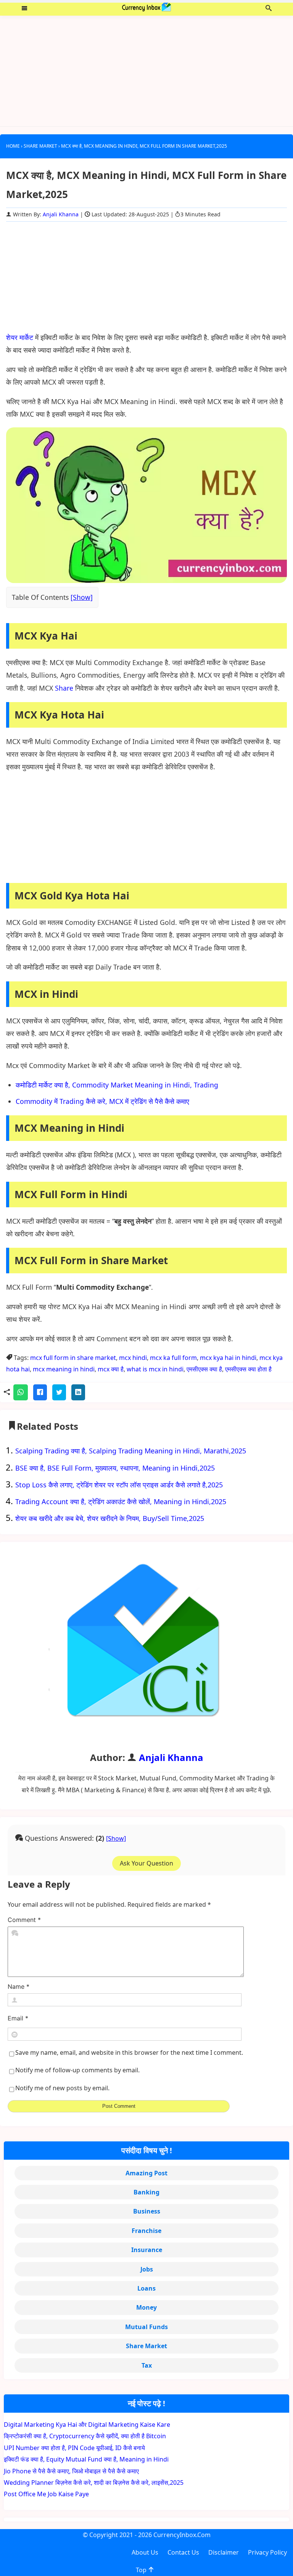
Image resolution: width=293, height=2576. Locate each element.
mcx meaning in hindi (64, 1369)
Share (64, 688)
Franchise (146, 2231)
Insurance (147, 2250)
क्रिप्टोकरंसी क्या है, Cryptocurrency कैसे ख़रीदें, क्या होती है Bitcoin (85, 2436)
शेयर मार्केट (20, 337)
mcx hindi (133, 1358)
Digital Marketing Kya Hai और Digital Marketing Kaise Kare (87, 2425)
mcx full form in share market (73, 1358)
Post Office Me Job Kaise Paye (46, 2494)
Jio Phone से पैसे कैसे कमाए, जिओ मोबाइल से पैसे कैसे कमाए (71, 2471)
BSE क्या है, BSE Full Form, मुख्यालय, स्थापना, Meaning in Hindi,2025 (115, 1468)
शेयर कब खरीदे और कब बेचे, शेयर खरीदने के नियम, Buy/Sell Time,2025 (110, 1518)
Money (146, 2307)
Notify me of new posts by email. (62, 2088)
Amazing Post (146, 2173)
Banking (146, 2192)
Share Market (146, 2346)
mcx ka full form (173, 1358)
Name (19, 1987)
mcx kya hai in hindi (228, 1358)
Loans (146, 2288)
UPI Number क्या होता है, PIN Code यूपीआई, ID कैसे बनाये (74, 2448)
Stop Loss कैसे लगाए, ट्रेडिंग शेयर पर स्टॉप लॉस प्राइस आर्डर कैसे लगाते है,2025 (119, 1485)
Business (147, 2211)
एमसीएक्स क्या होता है (248, 1369)
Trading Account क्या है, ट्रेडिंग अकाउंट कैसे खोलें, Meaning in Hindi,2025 (121, 1501)
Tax (147, 2365)
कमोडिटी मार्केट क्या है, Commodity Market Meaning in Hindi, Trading (117, 1085)
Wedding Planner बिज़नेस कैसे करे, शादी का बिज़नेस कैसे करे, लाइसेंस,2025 (94, 2483)
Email (18, 2018)
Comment (24, 1920)
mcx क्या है (111, 1369)
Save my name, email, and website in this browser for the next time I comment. (129, 2052)
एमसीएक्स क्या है (204, 1369)
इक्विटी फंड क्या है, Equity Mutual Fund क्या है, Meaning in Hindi (86, 2459)
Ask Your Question (146, 1863)
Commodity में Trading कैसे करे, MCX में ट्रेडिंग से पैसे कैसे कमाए (102, 1101)
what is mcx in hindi (155, 1369)
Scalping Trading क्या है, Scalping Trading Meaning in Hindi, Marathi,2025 (131, 1451)
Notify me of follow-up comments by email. (77, 2070)
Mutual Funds (146, 2327)
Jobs (147, 2269)
